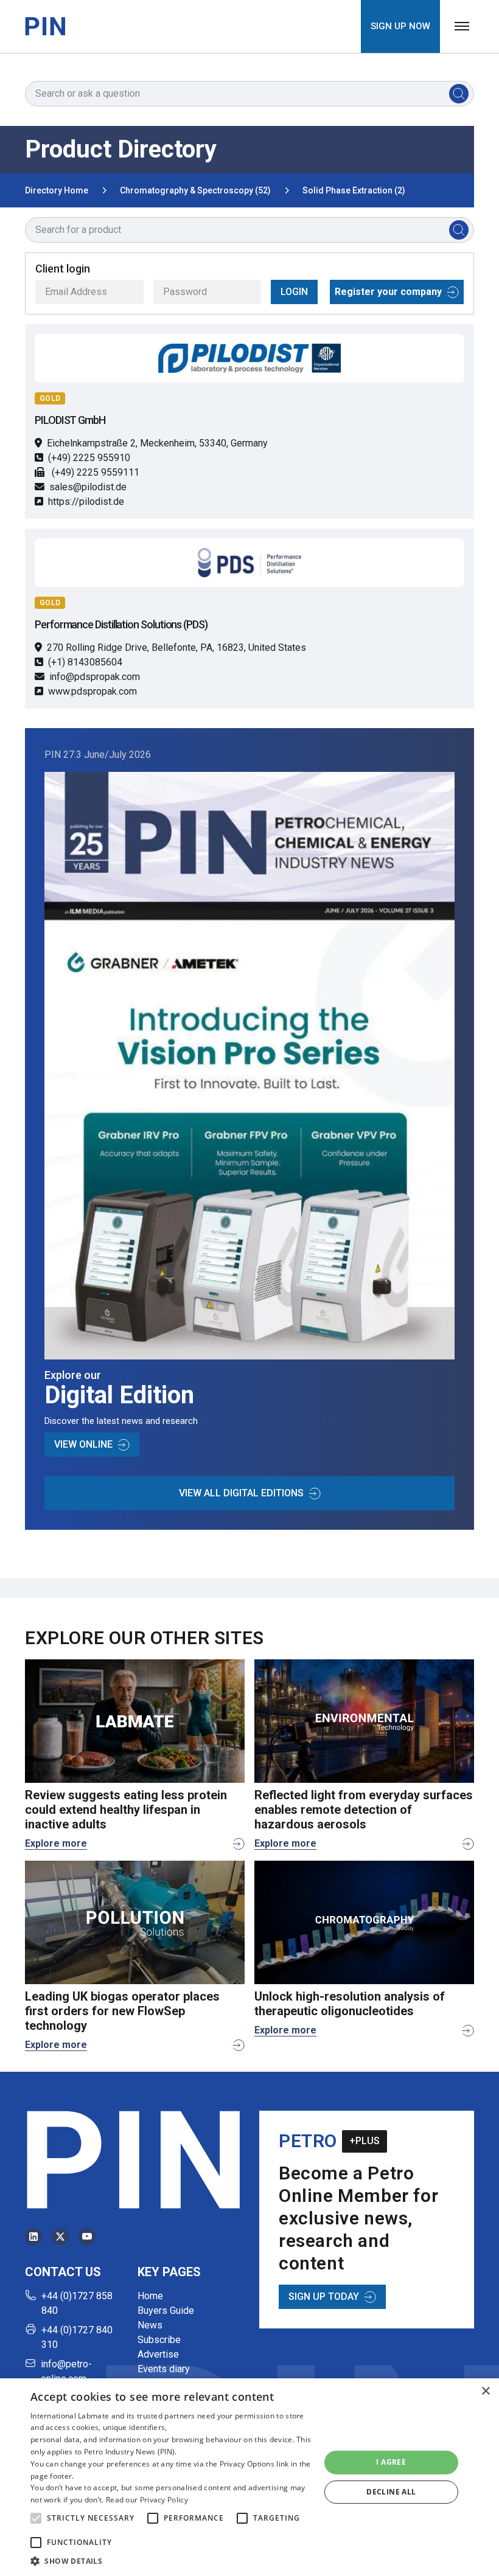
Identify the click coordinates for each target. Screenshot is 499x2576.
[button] (36, 2518)
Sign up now (400, 26)
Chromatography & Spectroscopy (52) (195, 190)
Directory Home (57, 190)
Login (294, 292)
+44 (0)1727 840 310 (77, 2337)
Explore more (56, 1843)
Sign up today (324, 2297)
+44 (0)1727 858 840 (77, 2303)
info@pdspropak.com (95, 677)
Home (150, 2296)
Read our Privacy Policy (147, 2500)
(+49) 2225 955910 (89, 458)
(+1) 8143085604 (85, 662)
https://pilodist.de (86, 502)
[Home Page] (45, 26)
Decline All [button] (391, 2492)
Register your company (388, 292)
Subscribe (159, 2340)
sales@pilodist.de (88, 487)
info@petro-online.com (66, 2371)
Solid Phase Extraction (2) (354, 190)
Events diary (164, 2369)
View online (83, 1444)
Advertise (158, 2354)
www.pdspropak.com (92, 691)
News (150, 2325)
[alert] (249, 2477)
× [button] (485, 2391)
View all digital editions (241, 1493)
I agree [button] (391, 2462)
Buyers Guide (166, 2310)
